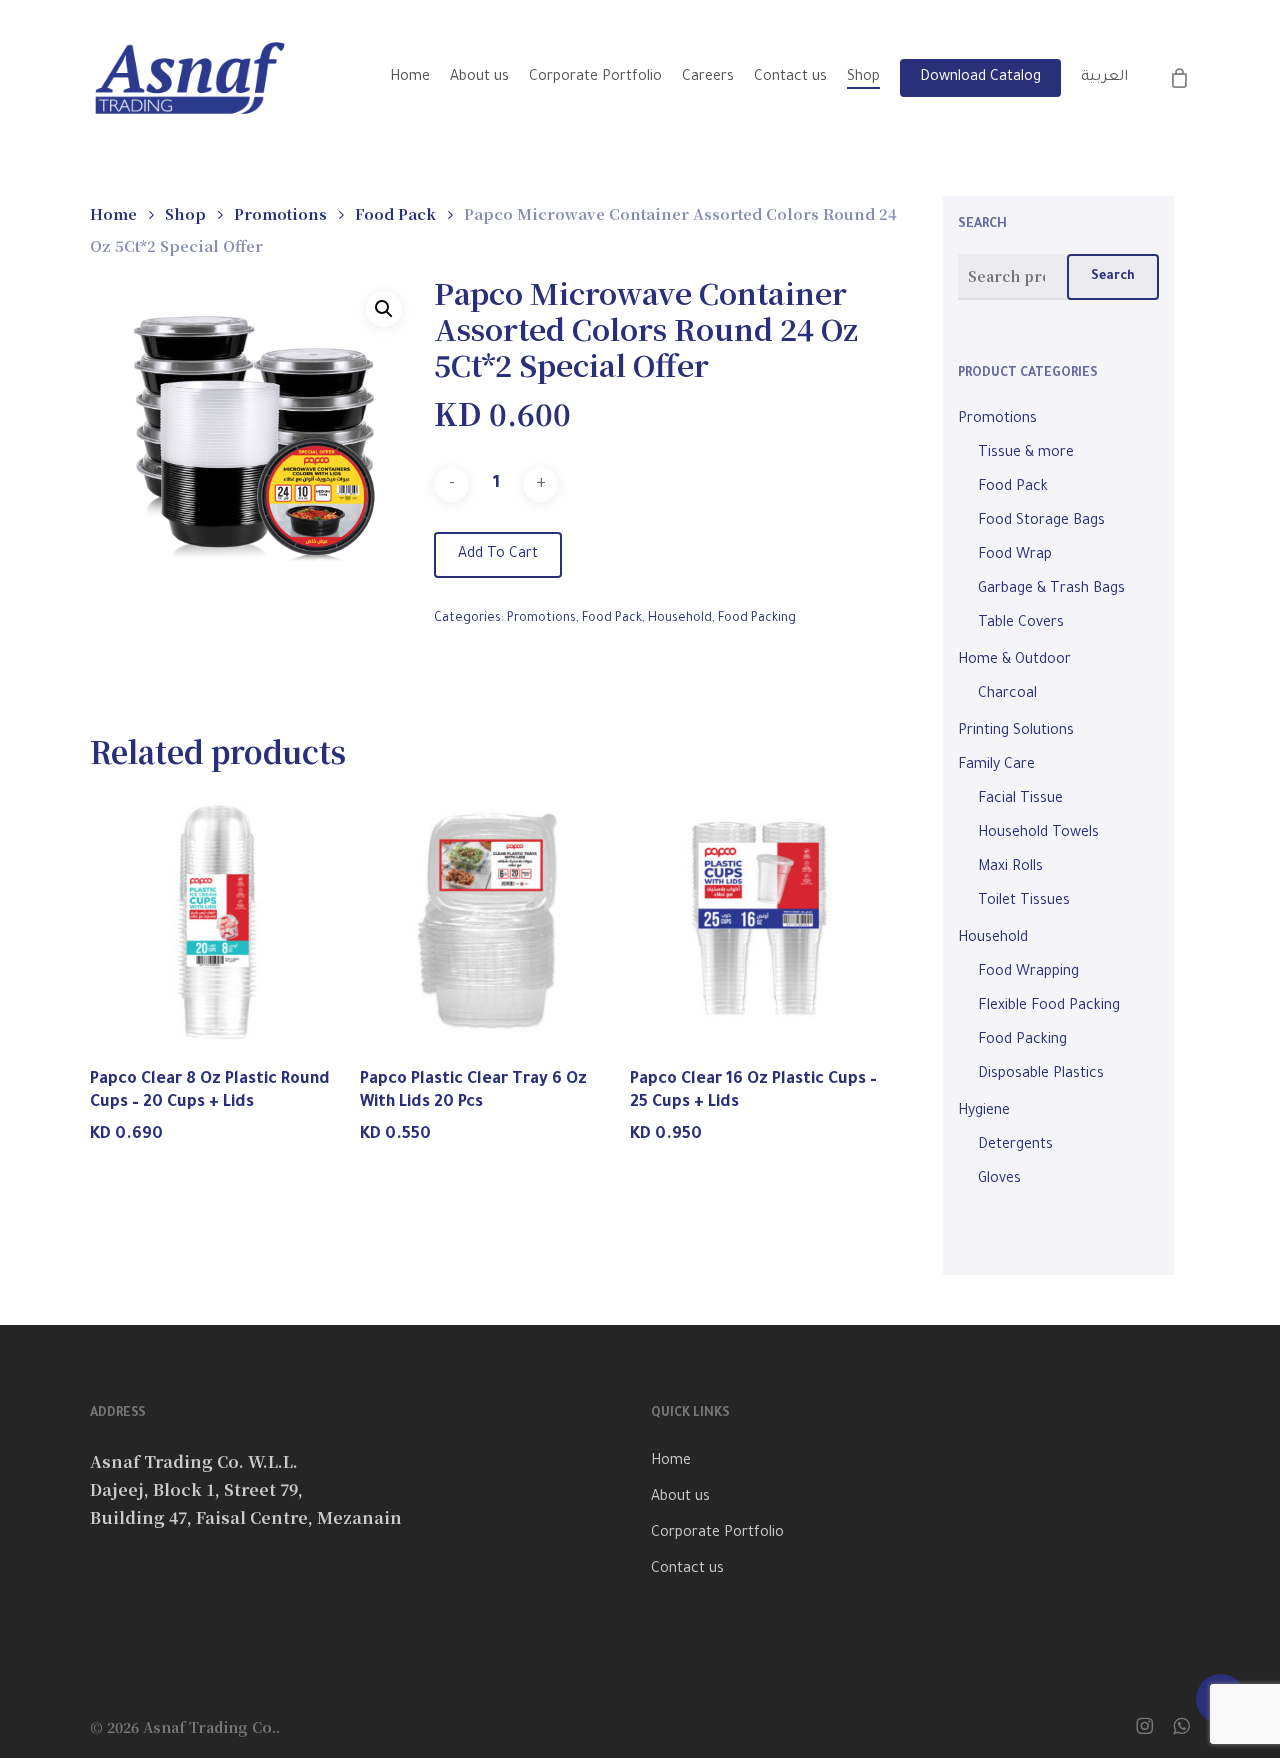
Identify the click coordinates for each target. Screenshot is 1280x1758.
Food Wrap (1015, 556)
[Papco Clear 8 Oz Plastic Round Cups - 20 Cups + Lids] (219, 920)
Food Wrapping (1028, 973)
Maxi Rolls (1010, 868)
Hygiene (984, 1112)
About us (680, 1498)
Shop (185, 213)
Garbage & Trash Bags (1051, 590)
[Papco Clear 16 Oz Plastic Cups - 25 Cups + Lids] (759, 920)
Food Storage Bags (1041, 522)
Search (1113, 277)
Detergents (1015, 1146)
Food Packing (757, 619)
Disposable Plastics (1041, 1075)
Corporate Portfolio (717, 1534)
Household (680, 619)
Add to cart (498, 555)
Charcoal (1007, 695)
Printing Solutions (1016, 732)
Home (113, 213)
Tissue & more (1026, 454)
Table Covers (1021, 624)
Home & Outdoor (1014, 661)
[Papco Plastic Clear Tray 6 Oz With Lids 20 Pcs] (489, 920)
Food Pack (395, 213)
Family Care (996, 766)
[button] (384, 309)
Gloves (999, 1180)
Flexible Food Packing (1049, 1007)
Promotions (280, 213)
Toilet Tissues (1024, 902)
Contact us (687, 1570)
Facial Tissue (1020, 800)
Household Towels (1038, 834)
